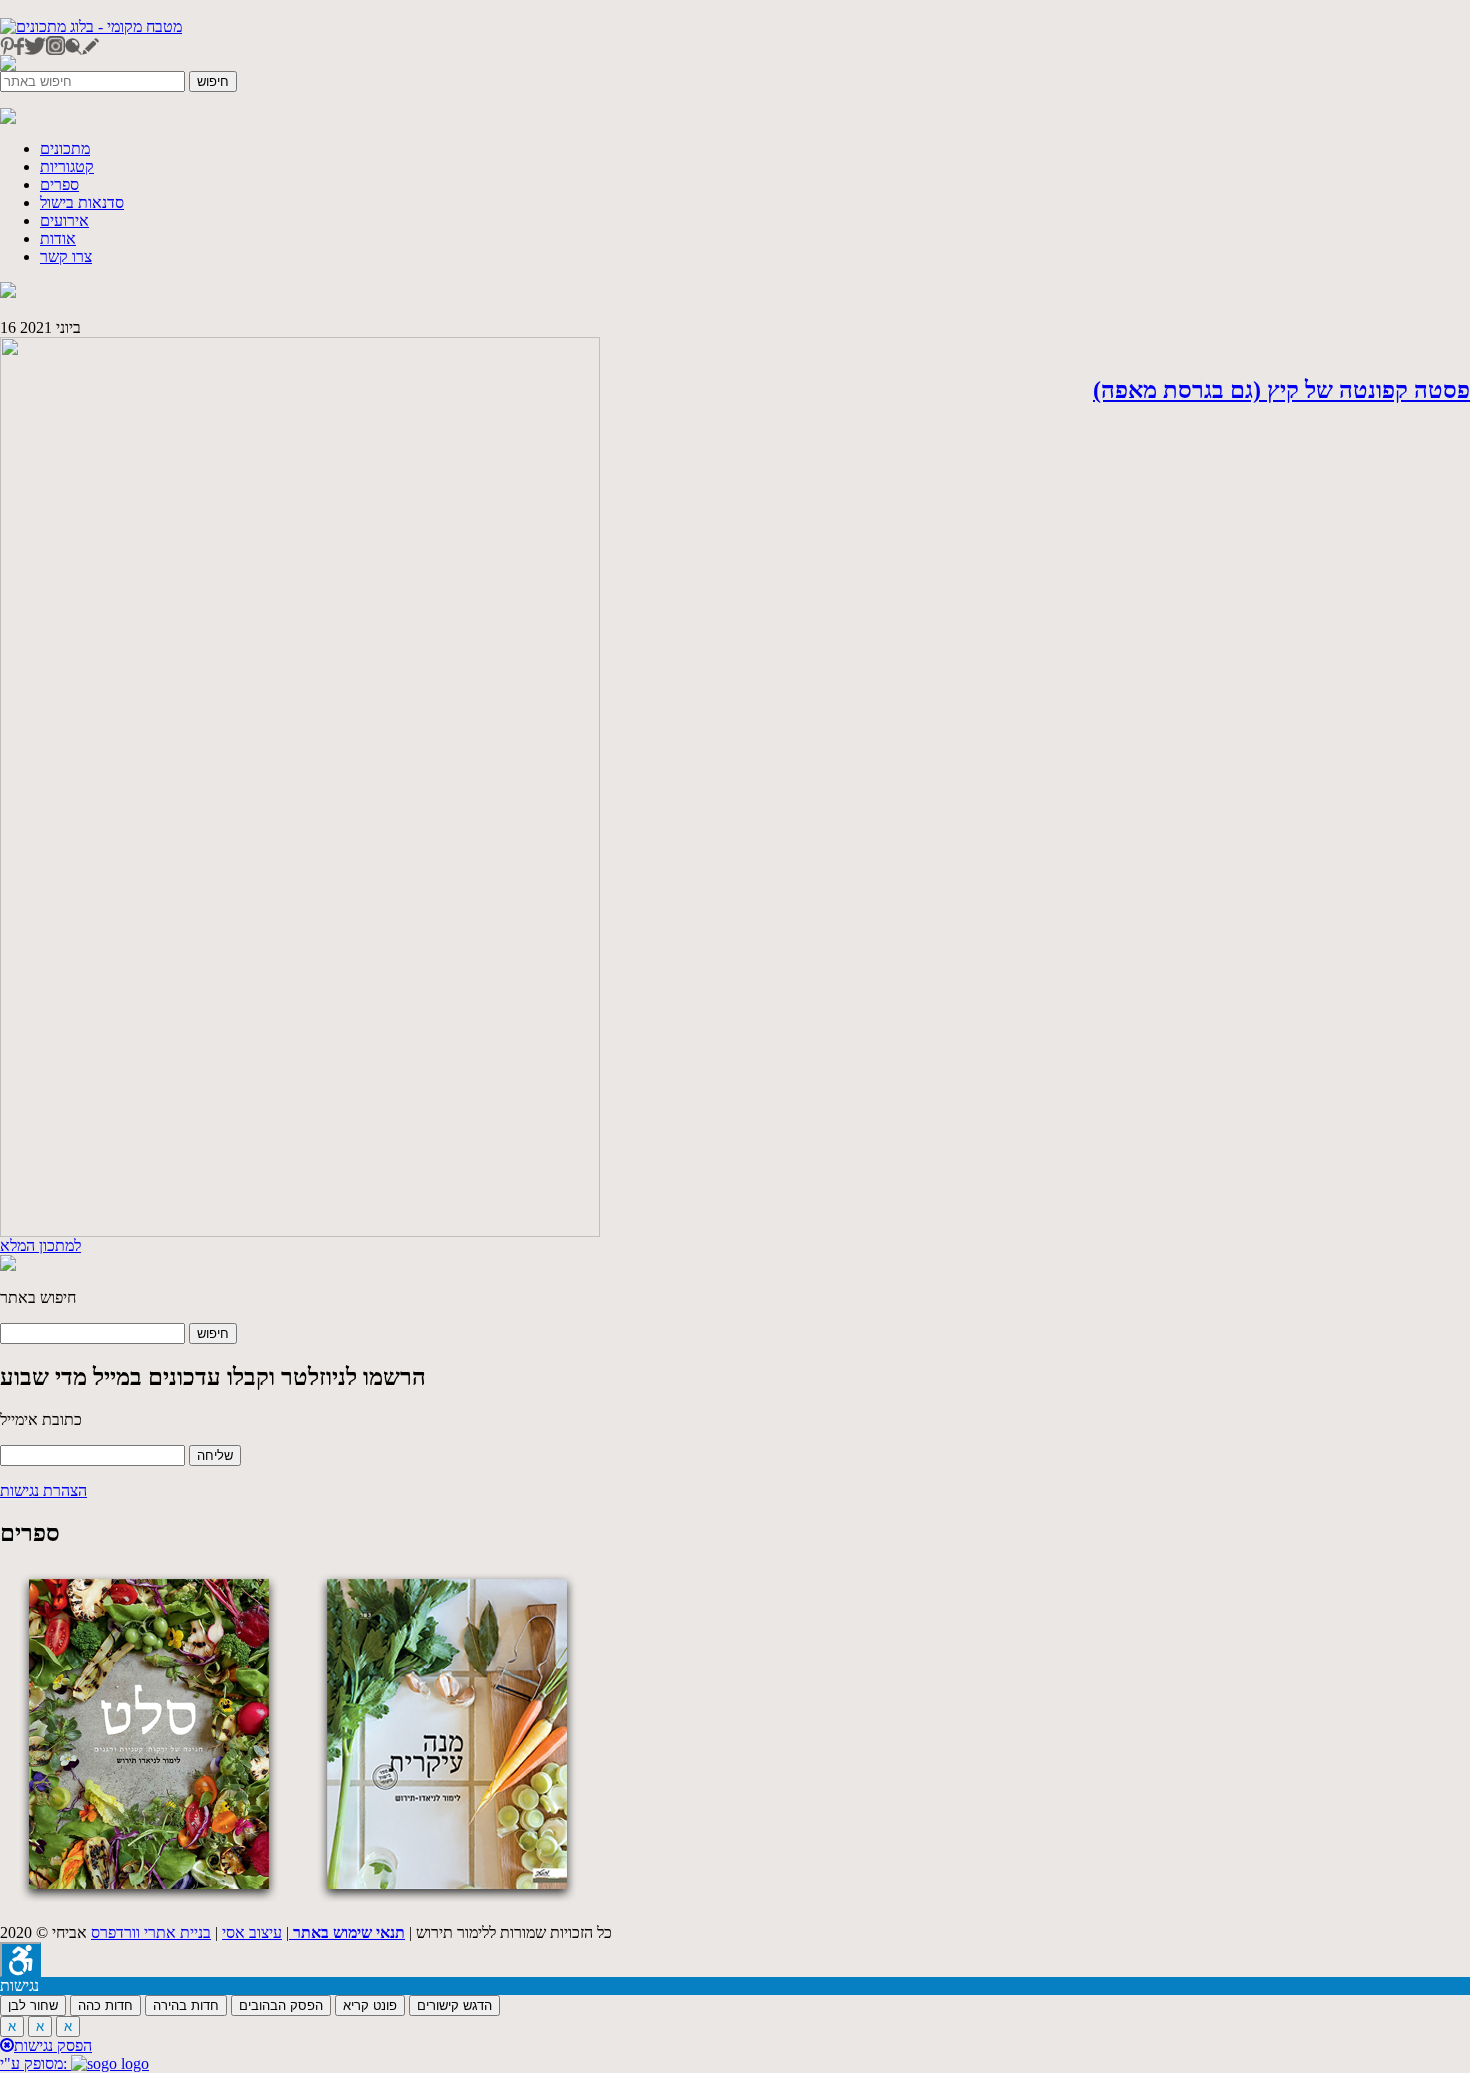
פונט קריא (370, 2005)
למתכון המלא (40, 1245)
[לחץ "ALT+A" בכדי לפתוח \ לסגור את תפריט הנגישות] (20, 1959)
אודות (58, 238)
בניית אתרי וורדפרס (151, 1932)
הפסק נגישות (53, 2045)
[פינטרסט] (7, 49)
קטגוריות (67, 166)
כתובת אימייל (41, 1419)
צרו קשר (66, 256)
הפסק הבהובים (281, 2005)
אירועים (64, 220)
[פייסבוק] (19, 49)
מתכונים (65, 148)
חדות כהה (105, 2005)
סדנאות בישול (82, 202)
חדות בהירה (186, 2005)
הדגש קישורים (454, 2005)
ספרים (59, 184)
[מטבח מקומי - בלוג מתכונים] (91, 26)
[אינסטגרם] (55, 49)
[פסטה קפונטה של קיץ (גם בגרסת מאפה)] (300, 1231)
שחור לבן (33, 2005)
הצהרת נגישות (43, 1490)
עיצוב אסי (252, 1932)
